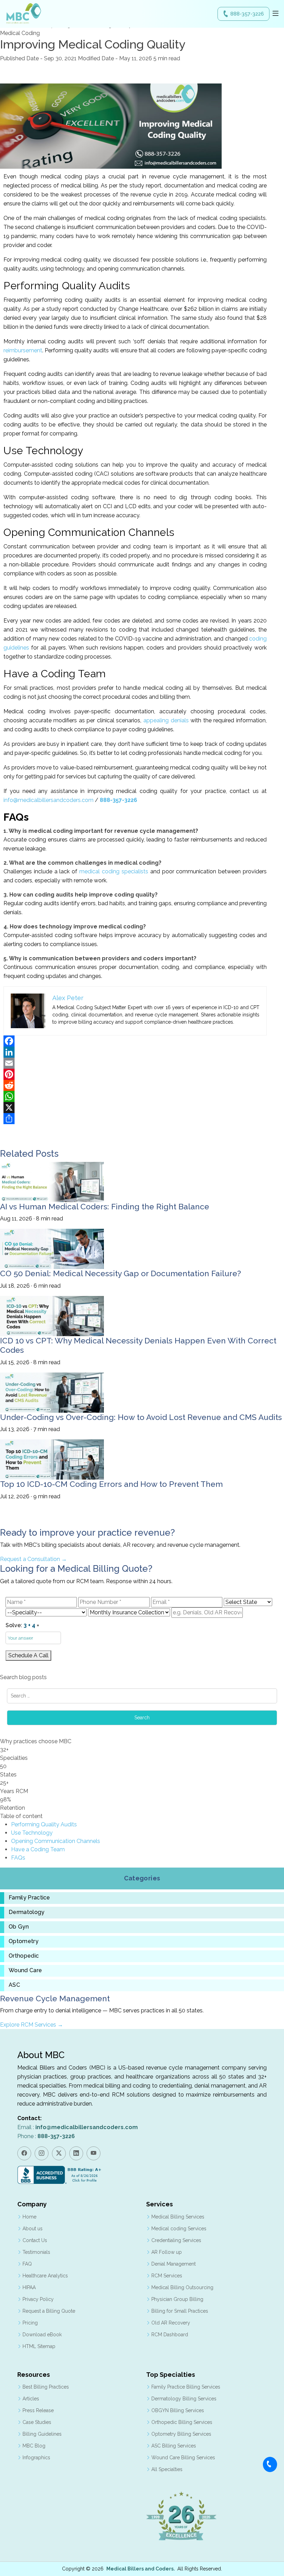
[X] (135, 1108)
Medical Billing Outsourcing (182, 2287)
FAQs (18, 1858)
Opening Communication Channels (56, 1841)
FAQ (27, 2264)
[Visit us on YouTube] (94, 2153)
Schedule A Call (28, 1655)
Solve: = (22, 1625)
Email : (78, 2127)
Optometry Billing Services (181, 2434)
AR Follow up (167, 2252)
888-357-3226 (247, 14)
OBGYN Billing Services (178, 2410)
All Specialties (167, 2469)
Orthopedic (24, 1956)
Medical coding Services (179, 2229)
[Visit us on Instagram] (42, 2153)
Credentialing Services (176, 2240)
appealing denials (166, 720)
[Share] (135, 1119)
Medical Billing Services (178, 2217)
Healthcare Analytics (45, 2276)
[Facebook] (135, 1041)
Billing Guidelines (42, 2434)
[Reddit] (135, 1085)
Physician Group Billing (177, 2299)
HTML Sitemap (39, 2346)
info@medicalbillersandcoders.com (48, 800)
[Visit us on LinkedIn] (76, 2153)
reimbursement (23, 350)
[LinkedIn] (135, 1052)
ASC (14, 1985)
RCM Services (167, 2276)
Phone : (46, 2136)
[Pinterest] (135, 1074)
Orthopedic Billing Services (182, 2422)
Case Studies (37, 2422)
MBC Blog (34, 2446)
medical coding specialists (114, 871)
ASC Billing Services (174, 2446)
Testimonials (36, 2252)
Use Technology (32, 1833)
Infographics (36, 2458)
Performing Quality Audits (44, 1824)
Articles (31, 2399)
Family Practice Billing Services (186, 2387)
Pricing (30, 2323)
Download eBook (42, 2335)
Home (29, 2217)
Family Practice (29, 1898)
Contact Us (35, 2240)
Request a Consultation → (33, 1559)
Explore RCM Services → (32, 2025)
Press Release (38, 2410)
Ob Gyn (19, 1927)
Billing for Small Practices (180, 2311)
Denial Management (174, 2264)
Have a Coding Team (38, 1849)
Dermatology (27, 1912)
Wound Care (25, 1970)
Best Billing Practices (46, 2387)
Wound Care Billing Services (183, 2458)
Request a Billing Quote (49, 2311)
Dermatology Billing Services (184, 2399)
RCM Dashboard (170, 2335)
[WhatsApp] (135, 1096)
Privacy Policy (38, 2299)
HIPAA (29, 2287)
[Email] (135, 1063)
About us (33, 2229)
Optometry (24, 1941)
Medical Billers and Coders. (141, 2569)
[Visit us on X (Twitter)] (59, 2153)
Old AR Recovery (171, 2323)
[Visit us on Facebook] (24, 2153)
